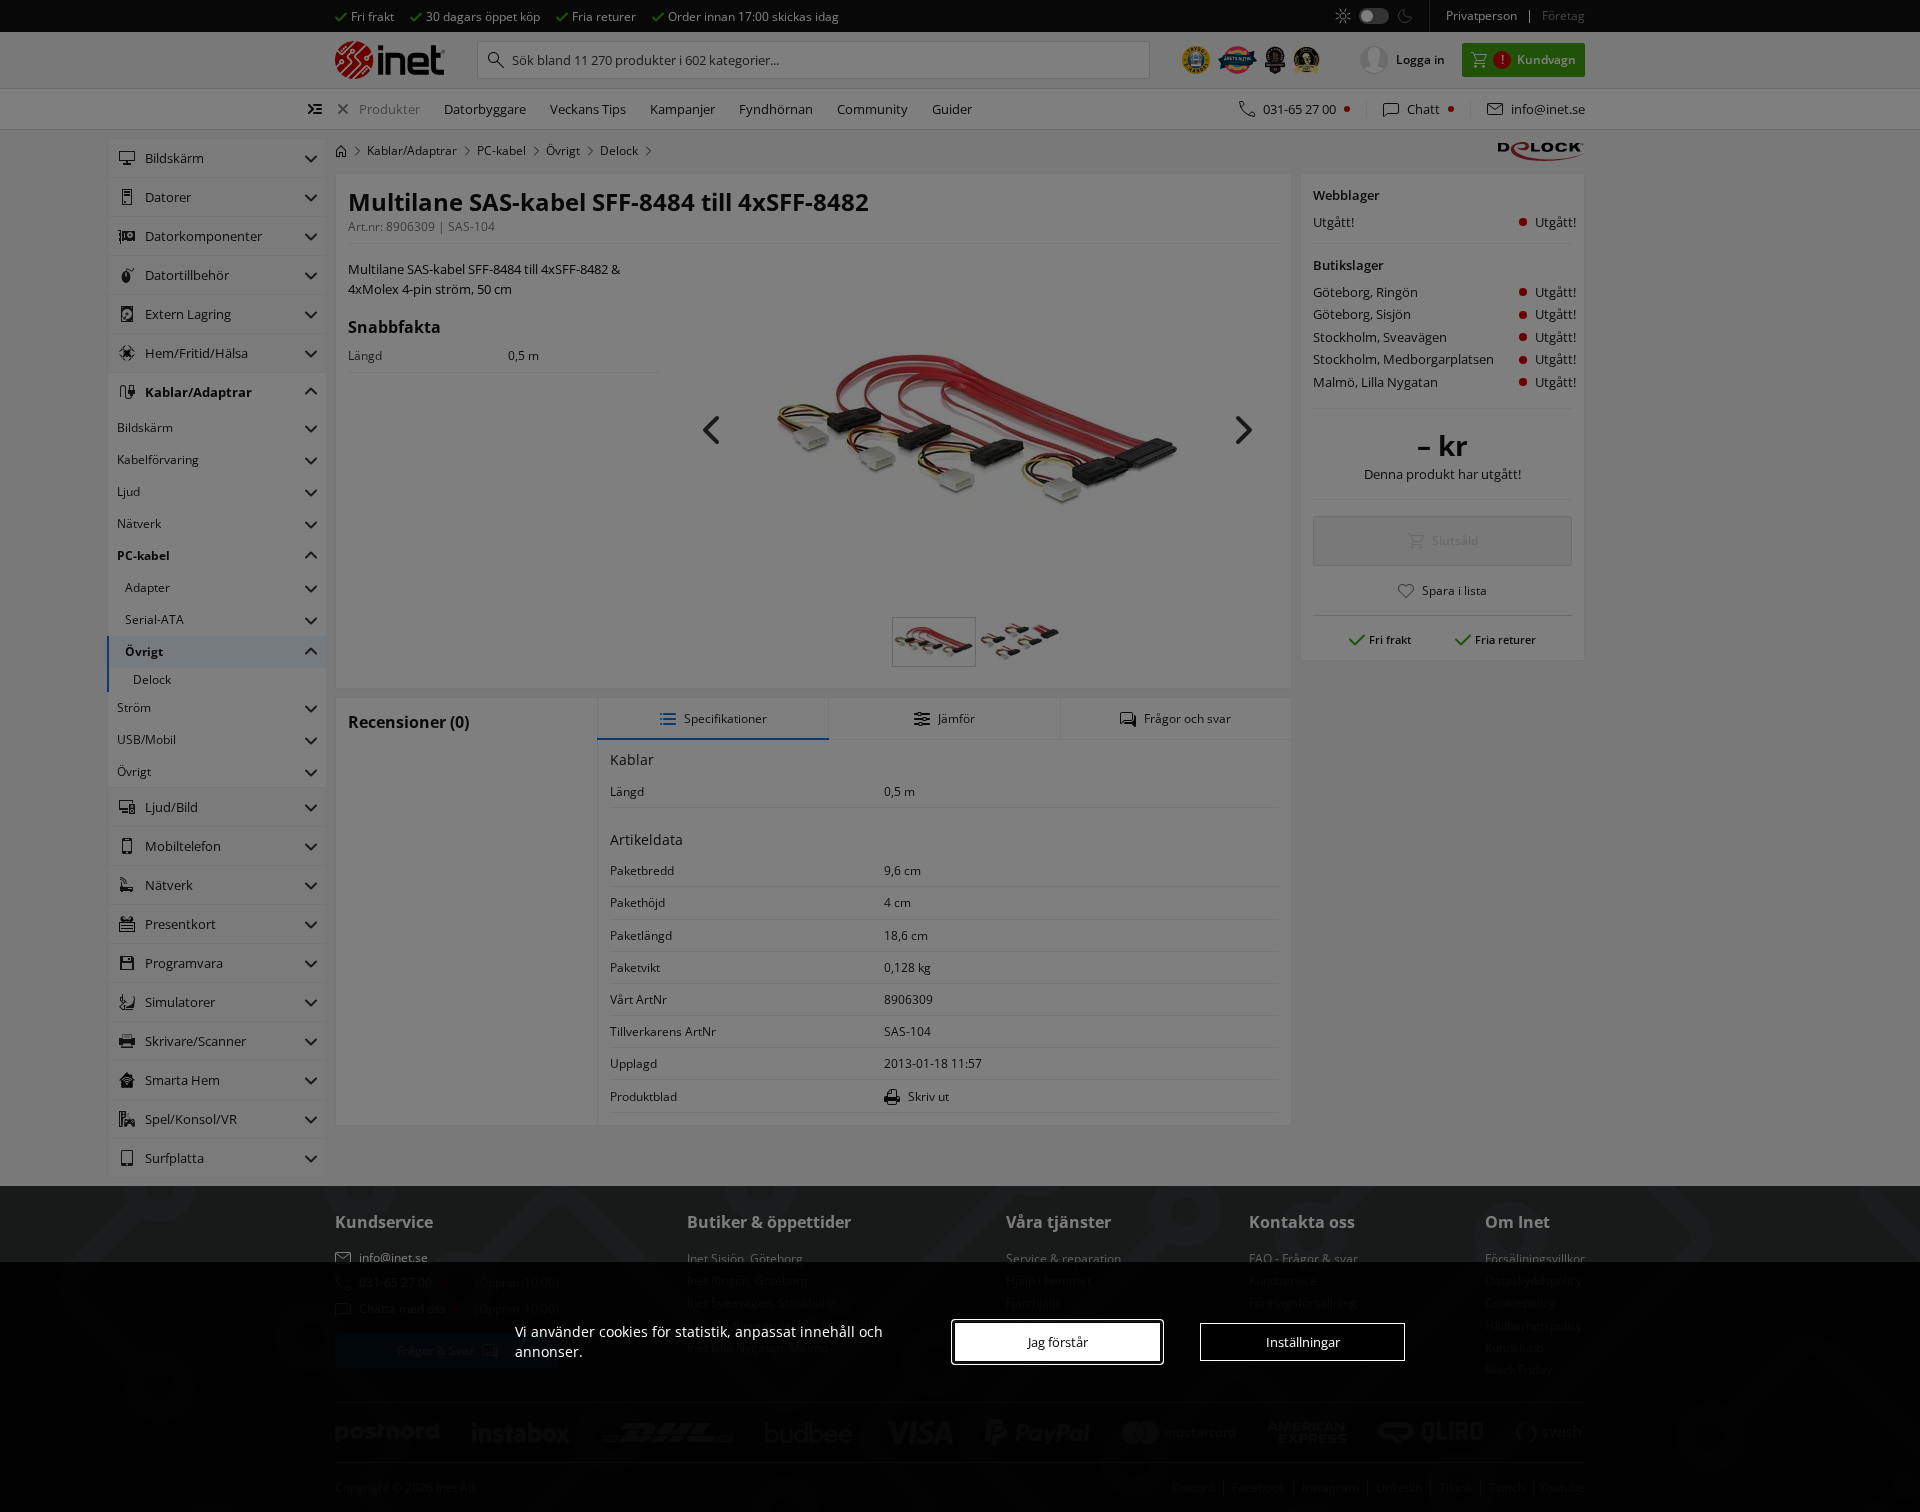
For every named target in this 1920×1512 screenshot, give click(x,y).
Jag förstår (1058, 1342)
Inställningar (1303, 1342)
